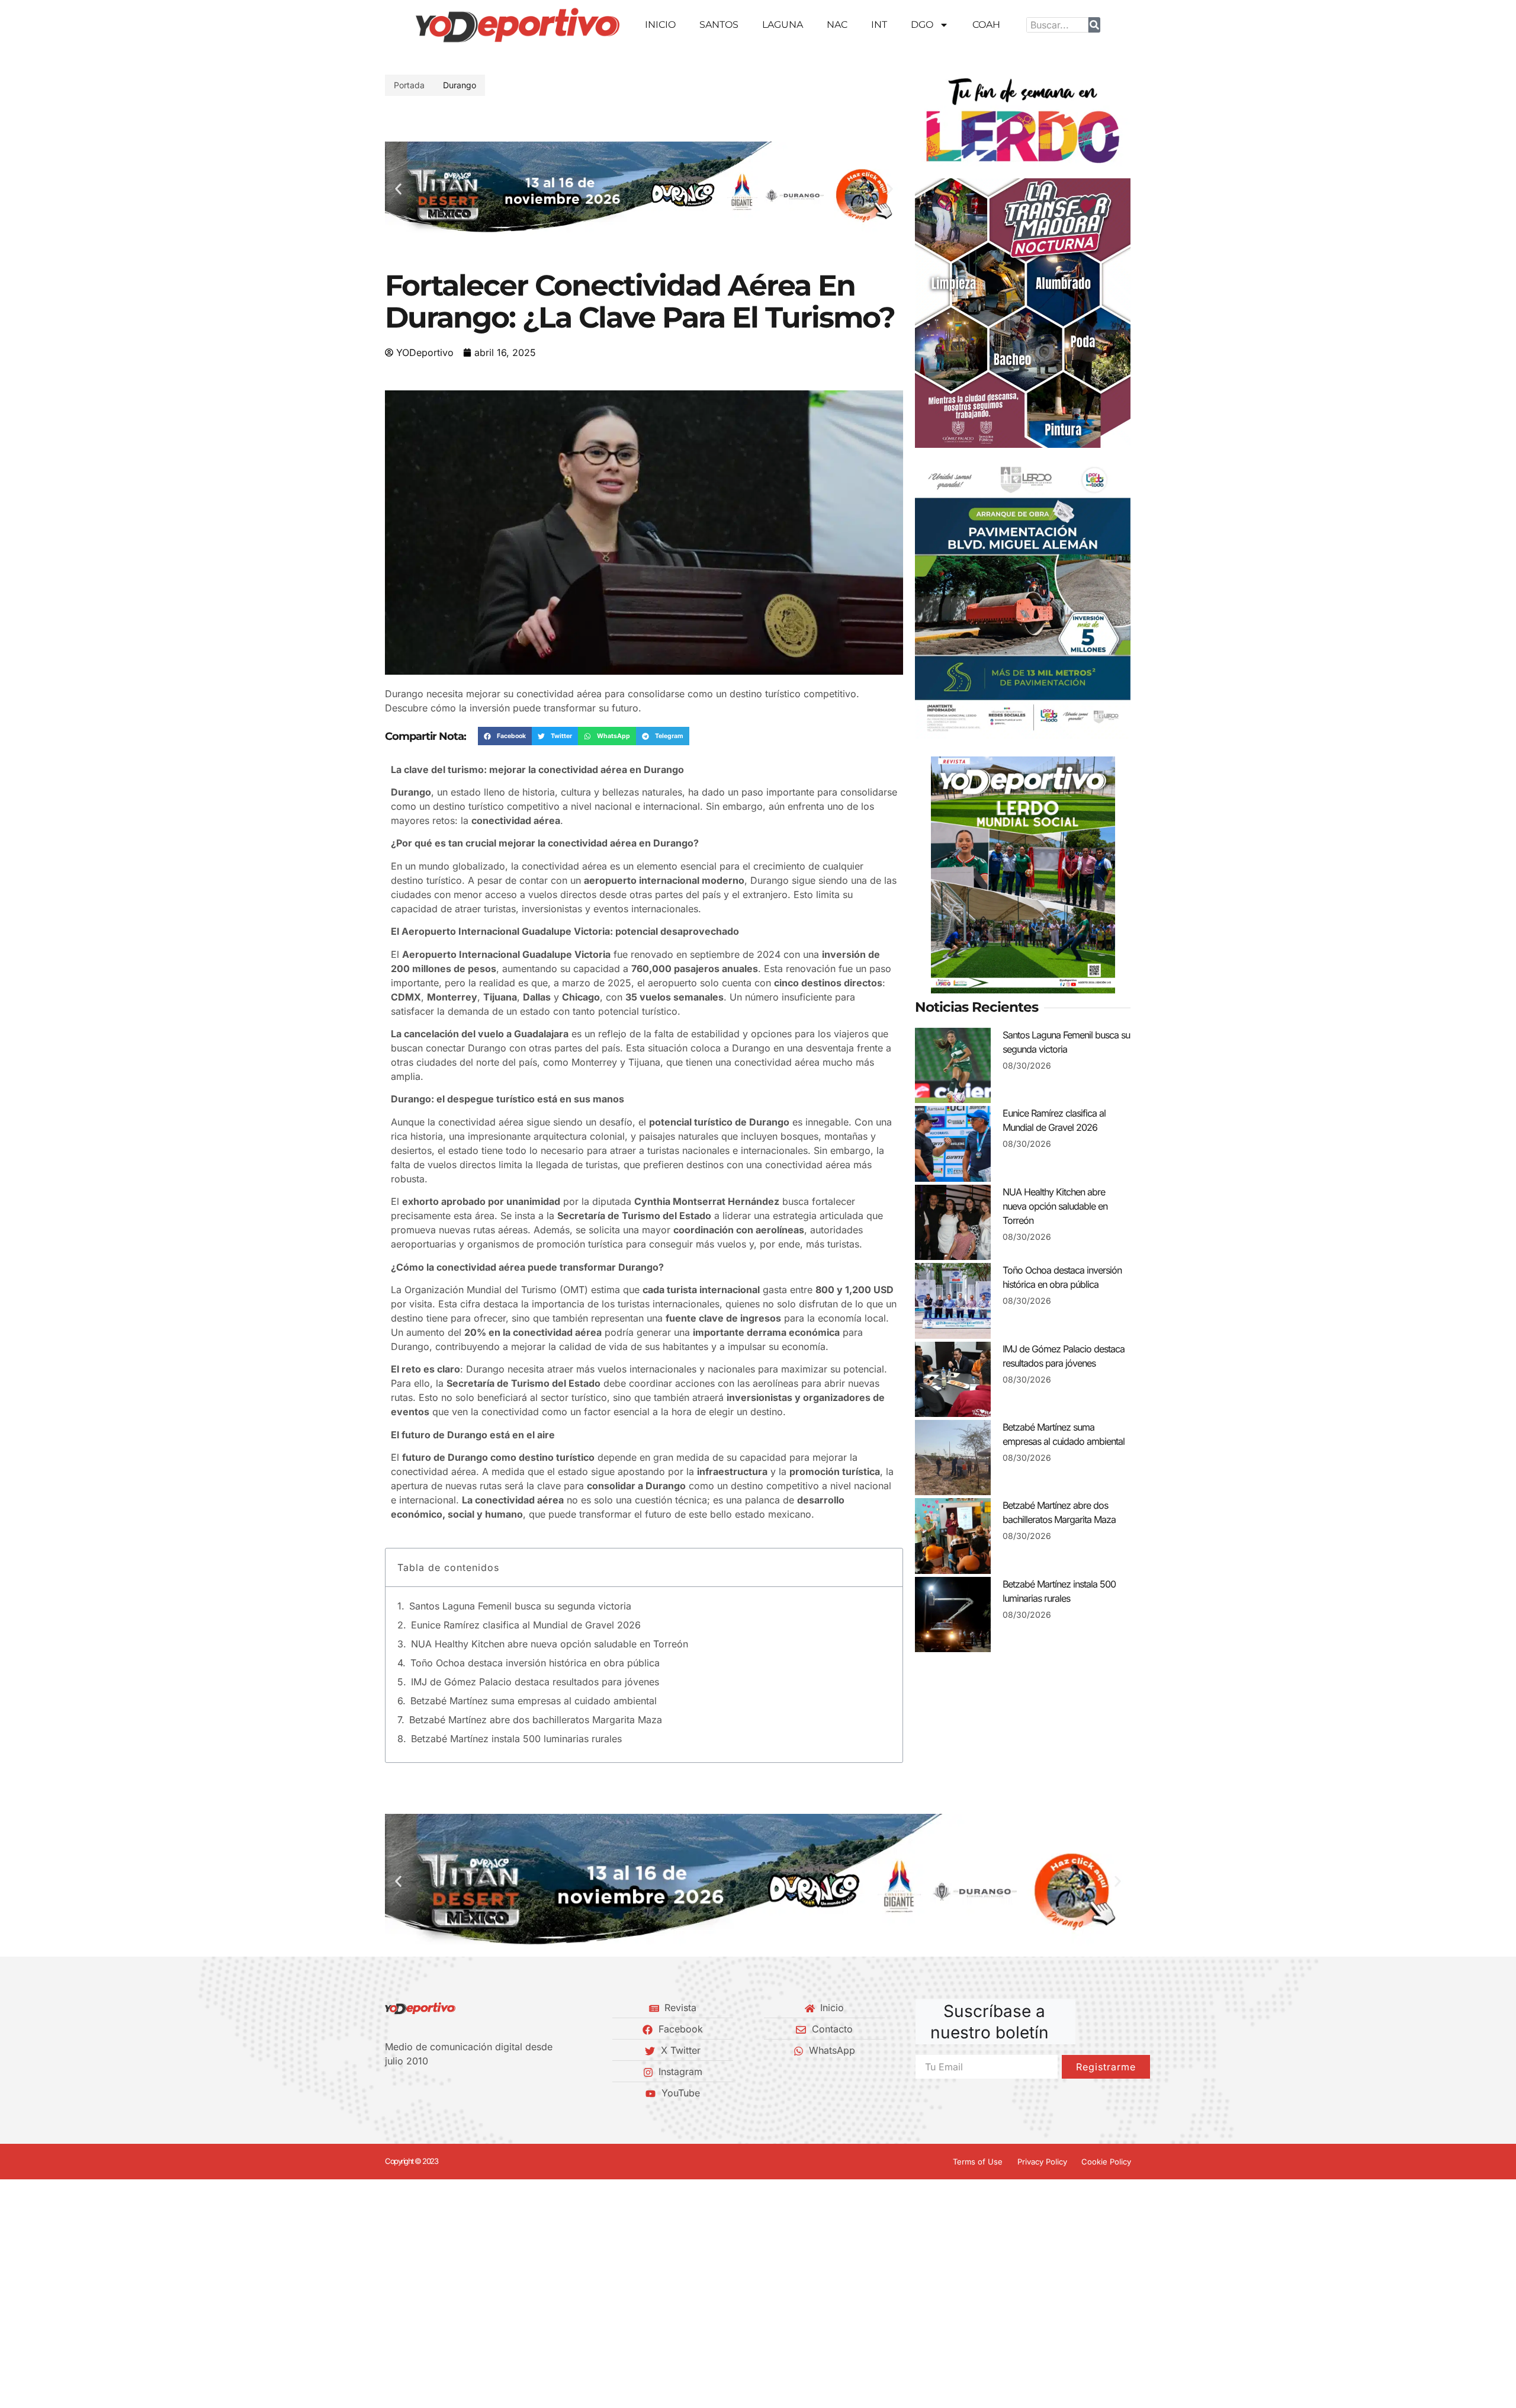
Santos (719, 25)
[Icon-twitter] (409, 2093)
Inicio (660, 25)
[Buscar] (1094, 25)
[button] (398, 189)
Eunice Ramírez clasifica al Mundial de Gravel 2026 (526, 1625)
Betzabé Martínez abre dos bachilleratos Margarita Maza (536, 1720)
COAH (986, 25)
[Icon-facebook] (389, 2093)
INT (879, 25)
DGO (922, 25)
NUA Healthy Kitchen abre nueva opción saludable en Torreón (550, 1644)
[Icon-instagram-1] (429, 2093)
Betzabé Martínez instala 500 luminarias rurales (516, 1739)
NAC (837, 25)
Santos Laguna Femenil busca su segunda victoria (520, 1606)
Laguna (783, 25)
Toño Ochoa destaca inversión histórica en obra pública (535, 1663)
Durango (460, 85)
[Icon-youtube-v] (449, 2093)
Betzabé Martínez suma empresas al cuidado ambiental (534, 1701)
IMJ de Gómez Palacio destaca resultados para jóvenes (535, 1682)
